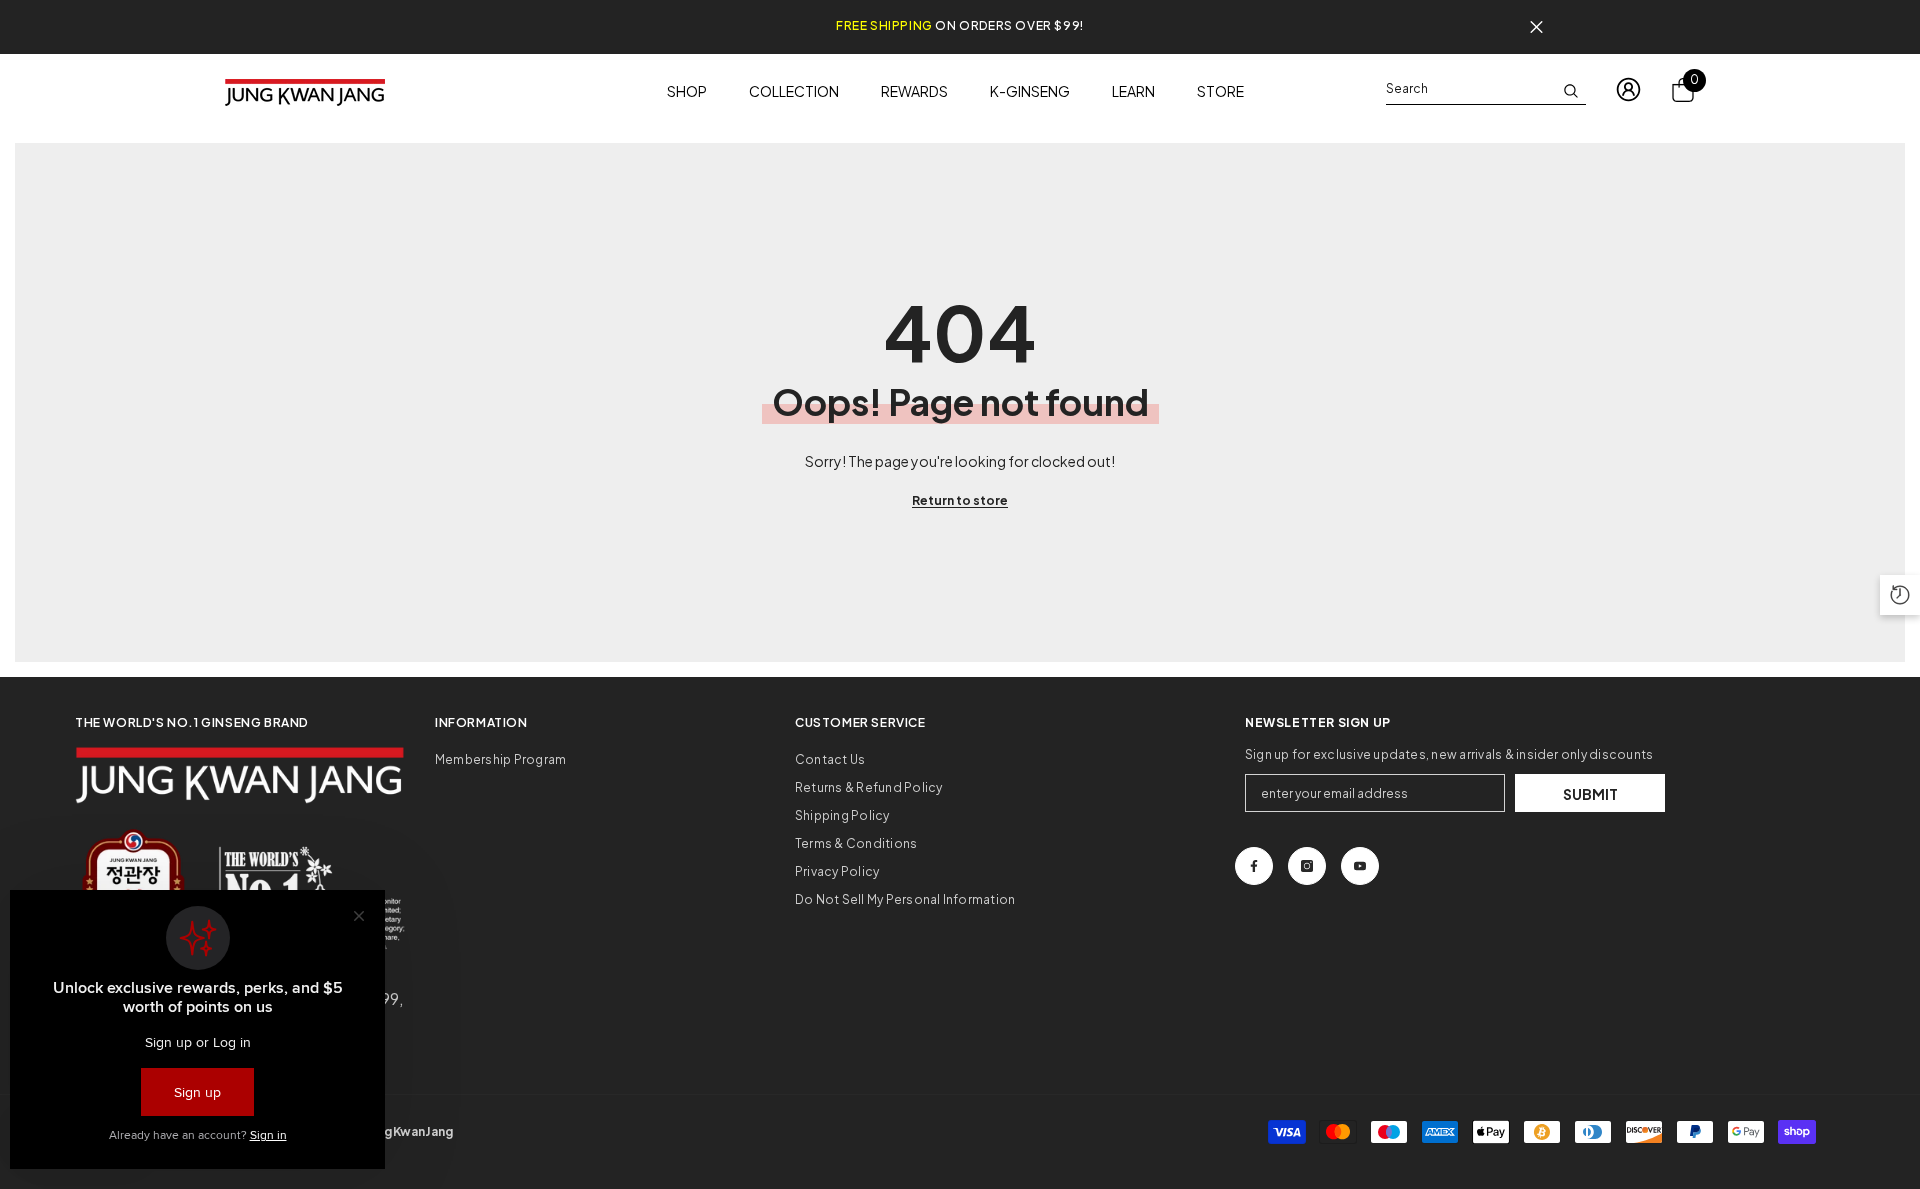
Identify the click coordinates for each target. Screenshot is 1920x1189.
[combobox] (1470, 89)
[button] (1900, 595)
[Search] (1486, 89)
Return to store (960, 500)
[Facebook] (1254, 866)
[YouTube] (1360, 866)
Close (1536, 27)
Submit (1590, 794)
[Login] (1628, 89)
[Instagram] (1307, 866)
